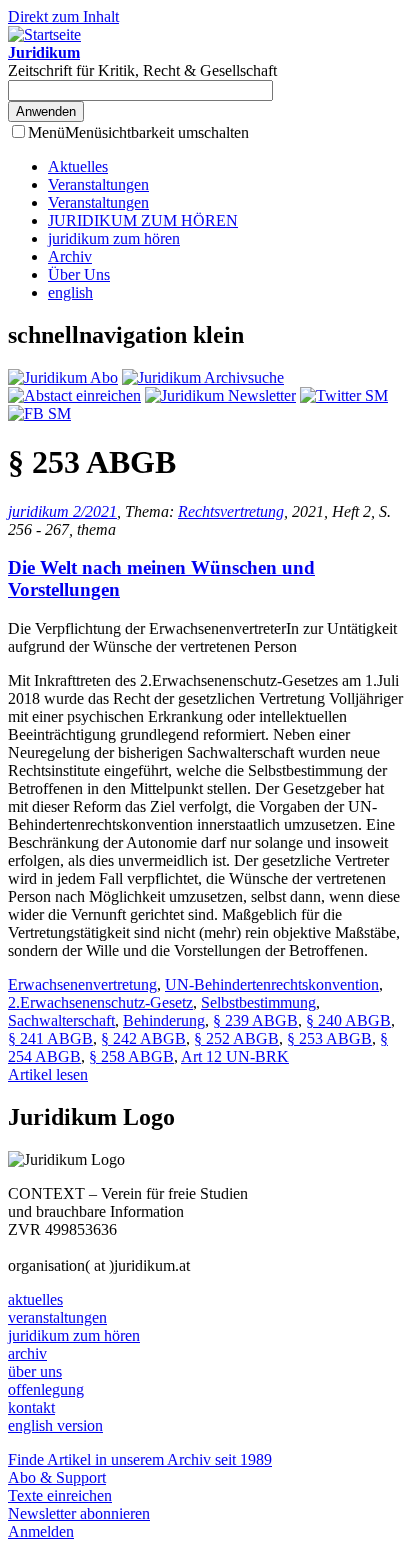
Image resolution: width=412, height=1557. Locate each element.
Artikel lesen (48, 1074)
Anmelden (41, 1531)
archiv (27, 1353)
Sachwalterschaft (61, 1020)
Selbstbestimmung (258, 1002)
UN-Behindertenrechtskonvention (272, 984)
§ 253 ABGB (329, 1038)
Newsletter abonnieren (79, 1513)
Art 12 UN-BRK (235, 1056)
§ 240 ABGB (348, 1020)
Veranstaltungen (98, 184)
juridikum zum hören (114, 238)
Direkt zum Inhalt (63, 16)
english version (55, 1425)
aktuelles (35, 1299)
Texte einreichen (60, 1495)
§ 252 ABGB (236, 1038)
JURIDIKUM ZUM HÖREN (143, 220)
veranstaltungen (57, 1317)
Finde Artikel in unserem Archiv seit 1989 (140, 1459)
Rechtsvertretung (231, 511)
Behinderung (164, 1020)
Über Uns (79, 274)
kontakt (31, 1407)
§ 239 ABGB (255, 1020)
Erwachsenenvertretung (82, 984)
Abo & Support (57, 1477)
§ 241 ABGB (50, 1038)
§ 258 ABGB (131, 1056)
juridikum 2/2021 (62, 511)
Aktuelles (78, 166)
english (70, 292)
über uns (35, 1371)
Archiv (70, 256)
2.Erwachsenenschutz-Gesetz (100, 1002)
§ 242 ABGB (143, 1038)
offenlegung (46, 1389)
